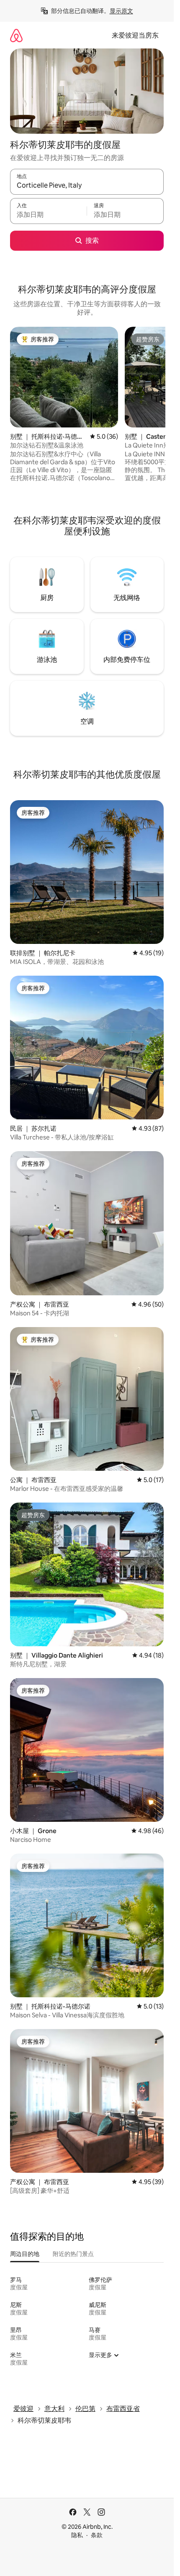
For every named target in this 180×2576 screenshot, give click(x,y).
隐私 (77, 2535)
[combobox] (87, 186)
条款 (97, 2535)
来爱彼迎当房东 (135, 35)
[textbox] (48, 215)
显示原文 (121, 11)
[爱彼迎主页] (16, 35)
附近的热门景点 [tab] (73, 2254)
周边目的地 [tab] (25, 2254)
